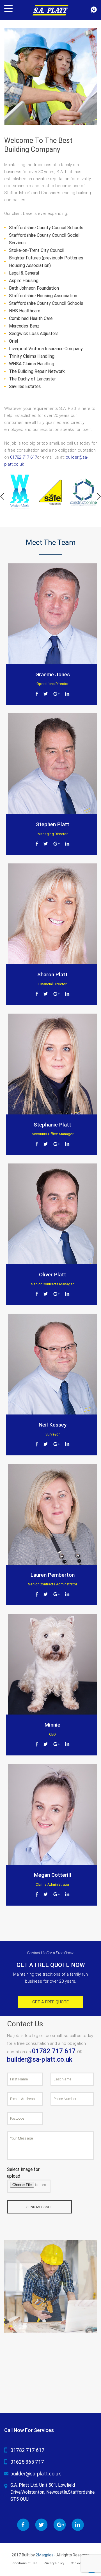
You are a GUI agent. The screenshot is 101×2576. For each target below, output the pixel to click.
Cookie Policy (81, 2563)
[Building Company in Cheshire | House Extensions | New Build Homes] (50, 10)
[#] (2, 496)
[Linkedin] (67, 693)
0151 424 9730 (94, 10)
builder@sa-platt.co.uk (40, 2060)
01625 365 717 (27, 2462)
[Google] (57, 693)
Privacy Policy (54, 2563)
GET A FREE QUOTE (50, 2002)
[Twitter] (46, 693)
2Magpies (44, 2555)
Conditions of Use (24, 2563)
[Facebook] (37, 693)
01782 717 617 (24, 457)
